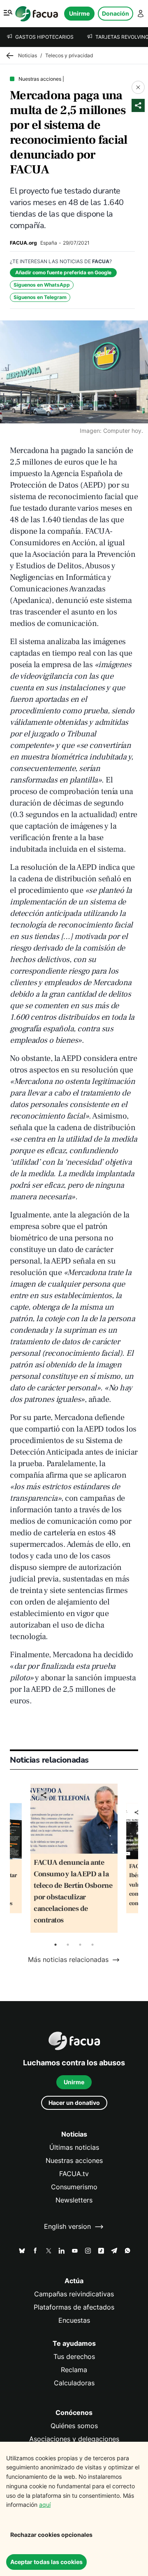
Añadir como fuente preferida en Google (63, 272)
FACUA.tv (74, 2174)
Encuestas (74, 2320)
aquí (45, 2505)
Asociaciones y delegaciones (74, 2439)
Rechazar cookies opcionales (51, 2535)
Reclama (74, 2370)
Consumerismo (74, 2187)
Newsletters (74, 2200)
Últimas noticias (74, 2147)
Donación (116, 13)
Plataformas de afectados (74, 2307)
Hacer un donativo (74, 2103)
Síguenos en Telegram (40, 297)
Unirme (79, 13)
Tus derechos (74, 2357)
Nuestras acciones (74, 2161)
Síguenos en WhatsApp (42, 285)
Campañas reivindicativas (74, 2294)
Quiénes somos (74, 2426)
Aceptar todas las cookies (46, 2562)
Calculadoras (74, 2383)
